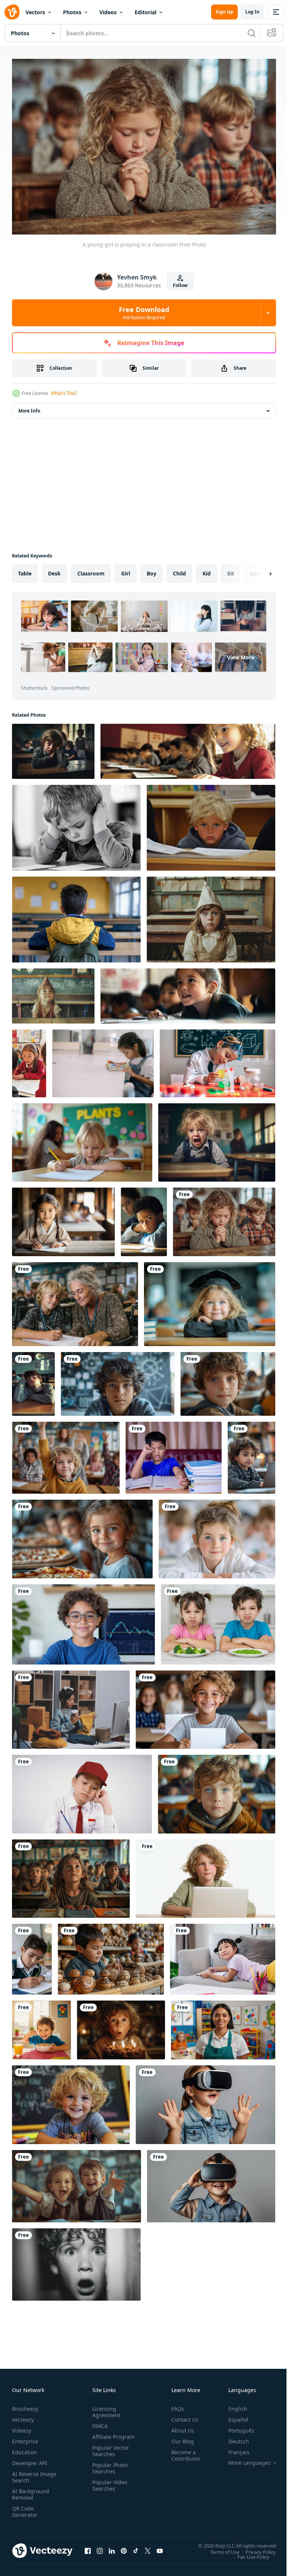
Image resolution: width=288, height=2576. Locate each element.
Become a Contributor (183, 2452)
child (179, 570)
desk (54, 570)
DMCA (98, 2422)
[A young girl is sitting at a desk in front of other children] (188, 992)
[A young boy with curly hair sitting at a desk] (228, 1380)
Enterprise (25, 2438)
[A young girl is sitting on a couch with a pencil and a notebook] (223, 1955)
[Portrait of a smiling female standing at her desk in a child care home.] (223, 2026)
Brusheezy (25, 2405)
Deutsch (233, 2438)
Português (236, 2427)
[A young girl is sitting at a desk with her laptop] (188, 748)
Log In (252, 12)
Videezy (22, 2427)
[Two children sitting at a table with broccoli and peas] (218, 1621)
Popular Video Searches (108, 2488)
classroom (91, 570)
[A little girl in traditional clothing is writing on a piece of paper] (63, 1218)
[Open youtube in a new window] (160, 2547)
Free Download (144, 313)
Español (233, 2416)
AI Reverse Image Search (29, 2473)
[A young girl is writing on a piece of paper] (82, 1139)
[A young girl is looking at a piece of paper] (29, 1060)
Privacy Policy (255, 2548)
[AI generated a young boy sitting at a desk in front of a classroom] (53, 748)
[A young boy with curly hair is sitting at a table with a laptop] (251, 1454)
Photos (72, 12)
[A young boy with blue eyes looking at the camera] (118, 1380)
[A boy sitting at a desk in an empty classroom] (76, 916)
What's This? (64, 393)
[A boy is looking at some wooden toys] (111, 1955)
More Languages (244, 2459)
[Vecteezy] (12, 12)
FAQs (175, 2405)
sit (231, 570)
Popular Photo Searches (108, 2471)
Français (233, 2448)
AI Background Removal (31, 2491)
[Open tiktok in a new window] (136, 2547)
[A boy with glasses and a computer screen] (83, 1621)
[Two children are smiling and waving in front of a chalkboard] (76, 2182)
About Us (180, 2427)
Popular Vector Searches (109, 2453)
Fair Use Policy (248, 2553)
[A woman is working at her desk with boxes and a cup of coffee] (71, 1706)
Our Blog (180, 2438)
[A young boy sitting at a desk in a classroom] (211, 824)
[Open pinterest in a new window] (124, 2547)
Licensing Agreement (105, 2408)
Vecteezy (23, 2416)
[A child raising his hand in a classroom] (66, 1454)
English (232, 2405)
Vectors (35, 12)
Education (25, 2448)
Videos (108, 12)
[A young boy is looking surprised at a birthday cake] (121, 2026)
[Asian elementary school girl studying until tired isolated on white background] (82, 1790)
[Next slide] (258, 570)
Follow (180, 285)
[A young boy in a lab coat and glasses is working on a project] (217, 1060)
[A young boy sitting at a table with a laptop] (205, 1875)
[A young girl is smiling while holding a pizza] (82, 1535)
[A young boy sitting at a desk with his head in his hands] (144, 1218)
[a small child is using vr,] (205, 2101)
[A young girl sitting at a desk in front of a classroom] (71, 1875)
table (25, 570)
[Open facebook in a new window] (88, 2547)
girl (126, 570)
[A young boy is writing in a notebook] (32, 1955)
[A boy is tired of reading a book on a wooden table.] (174, 1454)
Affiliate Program (102, 2436)
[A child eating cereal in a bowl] (41, 2026)
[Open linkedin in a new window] (112, 2547)
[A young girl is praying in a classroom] (224, 1218)
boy (151, 570)
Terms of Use (219, 2548)
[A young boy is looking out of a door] (76, 2261)
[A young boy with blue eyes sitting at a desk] (217, 1790)
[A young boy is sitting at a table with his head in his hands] (76, 824)
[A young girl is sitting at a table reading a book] (103, 1060)
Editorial (145, 12)
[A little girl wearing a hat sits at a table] (53, 992)
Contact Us (182, 2416)
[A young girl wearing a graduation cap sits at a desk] (210, 1300)
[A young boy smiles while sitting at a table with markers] (71, 2101)
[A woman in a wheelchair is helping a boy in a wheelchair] (75, 1300)
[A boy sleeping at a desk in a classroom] (33, 1380)
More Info (29, 407)
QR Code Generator (25, 2508)
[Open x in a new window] (148, 2547)
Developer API (30, 2459)
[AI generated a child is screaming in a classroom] (217, 1139)
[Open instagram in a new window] (100, 2547)
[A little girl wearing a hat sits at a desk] (211, 916)
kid (207, 570)
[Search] (252, 33)
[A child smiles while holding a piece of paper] (205, 1706)
